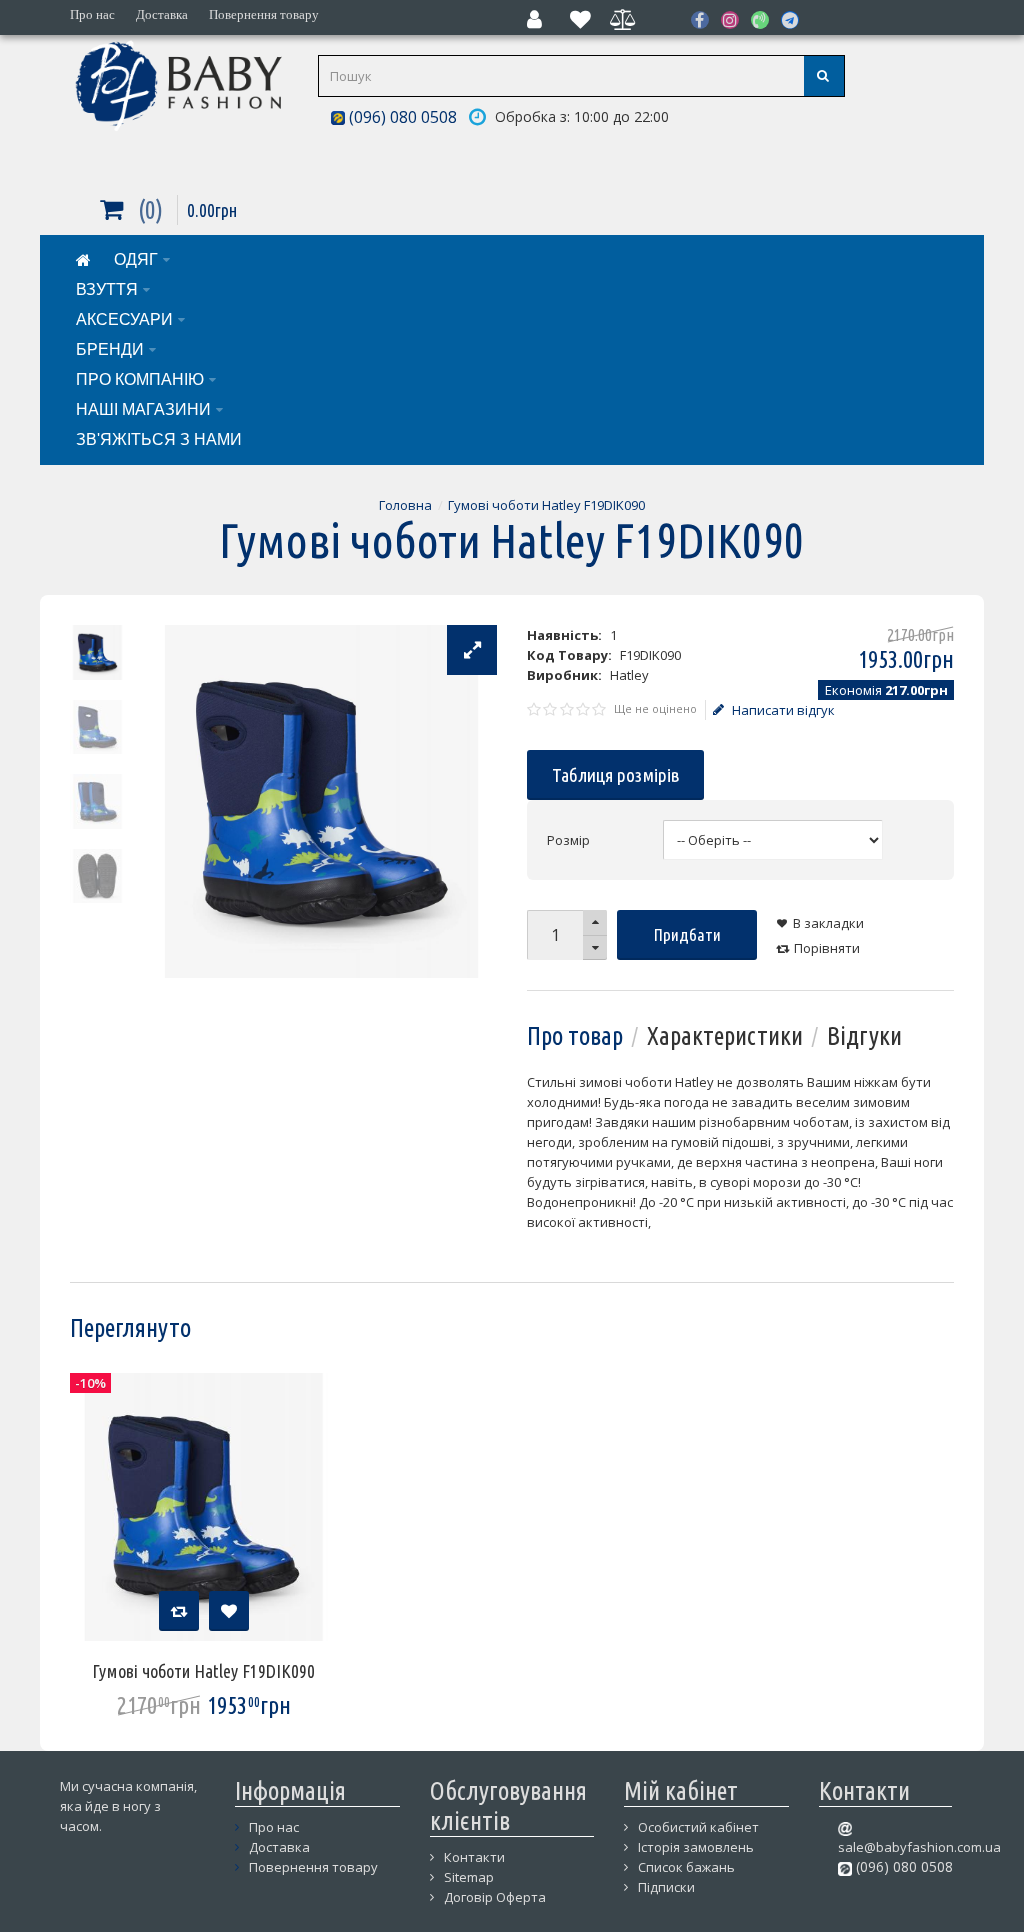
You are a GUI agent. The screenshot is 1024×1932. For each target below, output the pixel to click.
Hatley (629, 675)
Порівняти (827, 948)
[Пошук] (824, 76)
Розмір (568, 840)
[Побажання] (229, 1611)
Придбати (687, 934)
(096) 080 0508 (401, 117)
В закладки (828, 923)
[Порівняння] (179, 1611)
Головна (405, 505)
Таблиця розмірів (615, 775)
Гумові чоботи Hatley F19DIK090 (546, 505)
